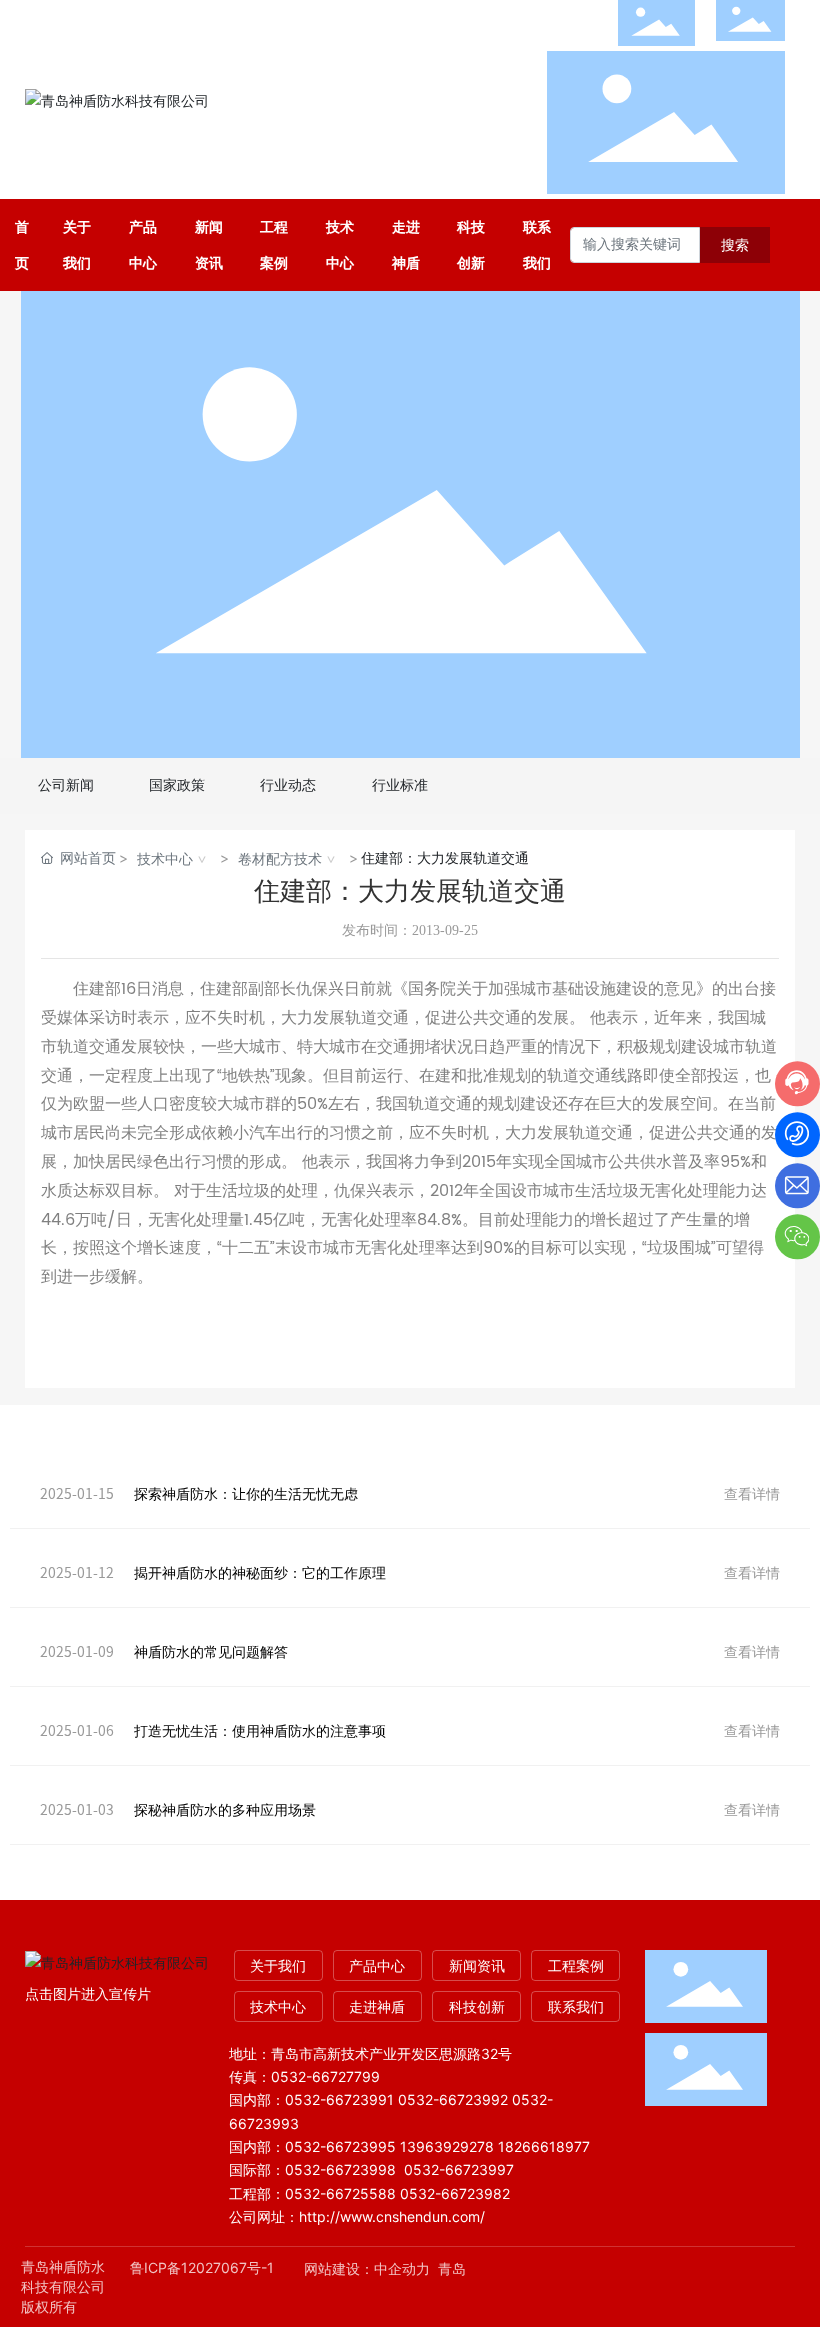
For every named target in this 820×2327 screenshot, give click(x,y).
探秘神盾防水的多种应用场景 (225, 1809)
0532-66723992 (453, 2099)
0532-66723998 (340, 2169)
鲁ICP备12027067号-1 (202, 2267)
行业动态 (288, 785)
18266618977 (544, 2146)
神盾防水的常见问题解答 (211, 1651)
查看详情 (752, 1493)
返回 (410, 1331)
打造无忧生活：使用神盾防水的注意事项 (260, 1730)
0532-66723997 (459, 2169)
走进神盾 (377, 2006)
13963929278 (447, 2146)
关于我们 (278, 1965)
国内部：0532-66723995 (312, 2146)
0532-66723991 (339, 2099)
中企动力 (402, 2268)
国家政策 (177, 785)
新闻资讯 (477, 1965)
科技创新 (477, 2006)
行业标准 (400, 785)
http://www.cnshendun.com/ (394, 2216)
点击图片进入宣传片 (88, 1993)
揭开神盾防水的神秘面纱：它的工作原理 (260, 1572)
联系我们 (576, 2006)
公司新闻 (66, 785)
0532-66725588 (340, 2193)
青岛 (452, 2268)
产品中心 (377, 1965)
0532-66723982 (455, 2193)
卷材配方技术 (280, 858)
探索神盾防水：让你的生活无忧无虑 (246, 1493)
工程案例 (576, 1965)
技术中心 (165, 858)
